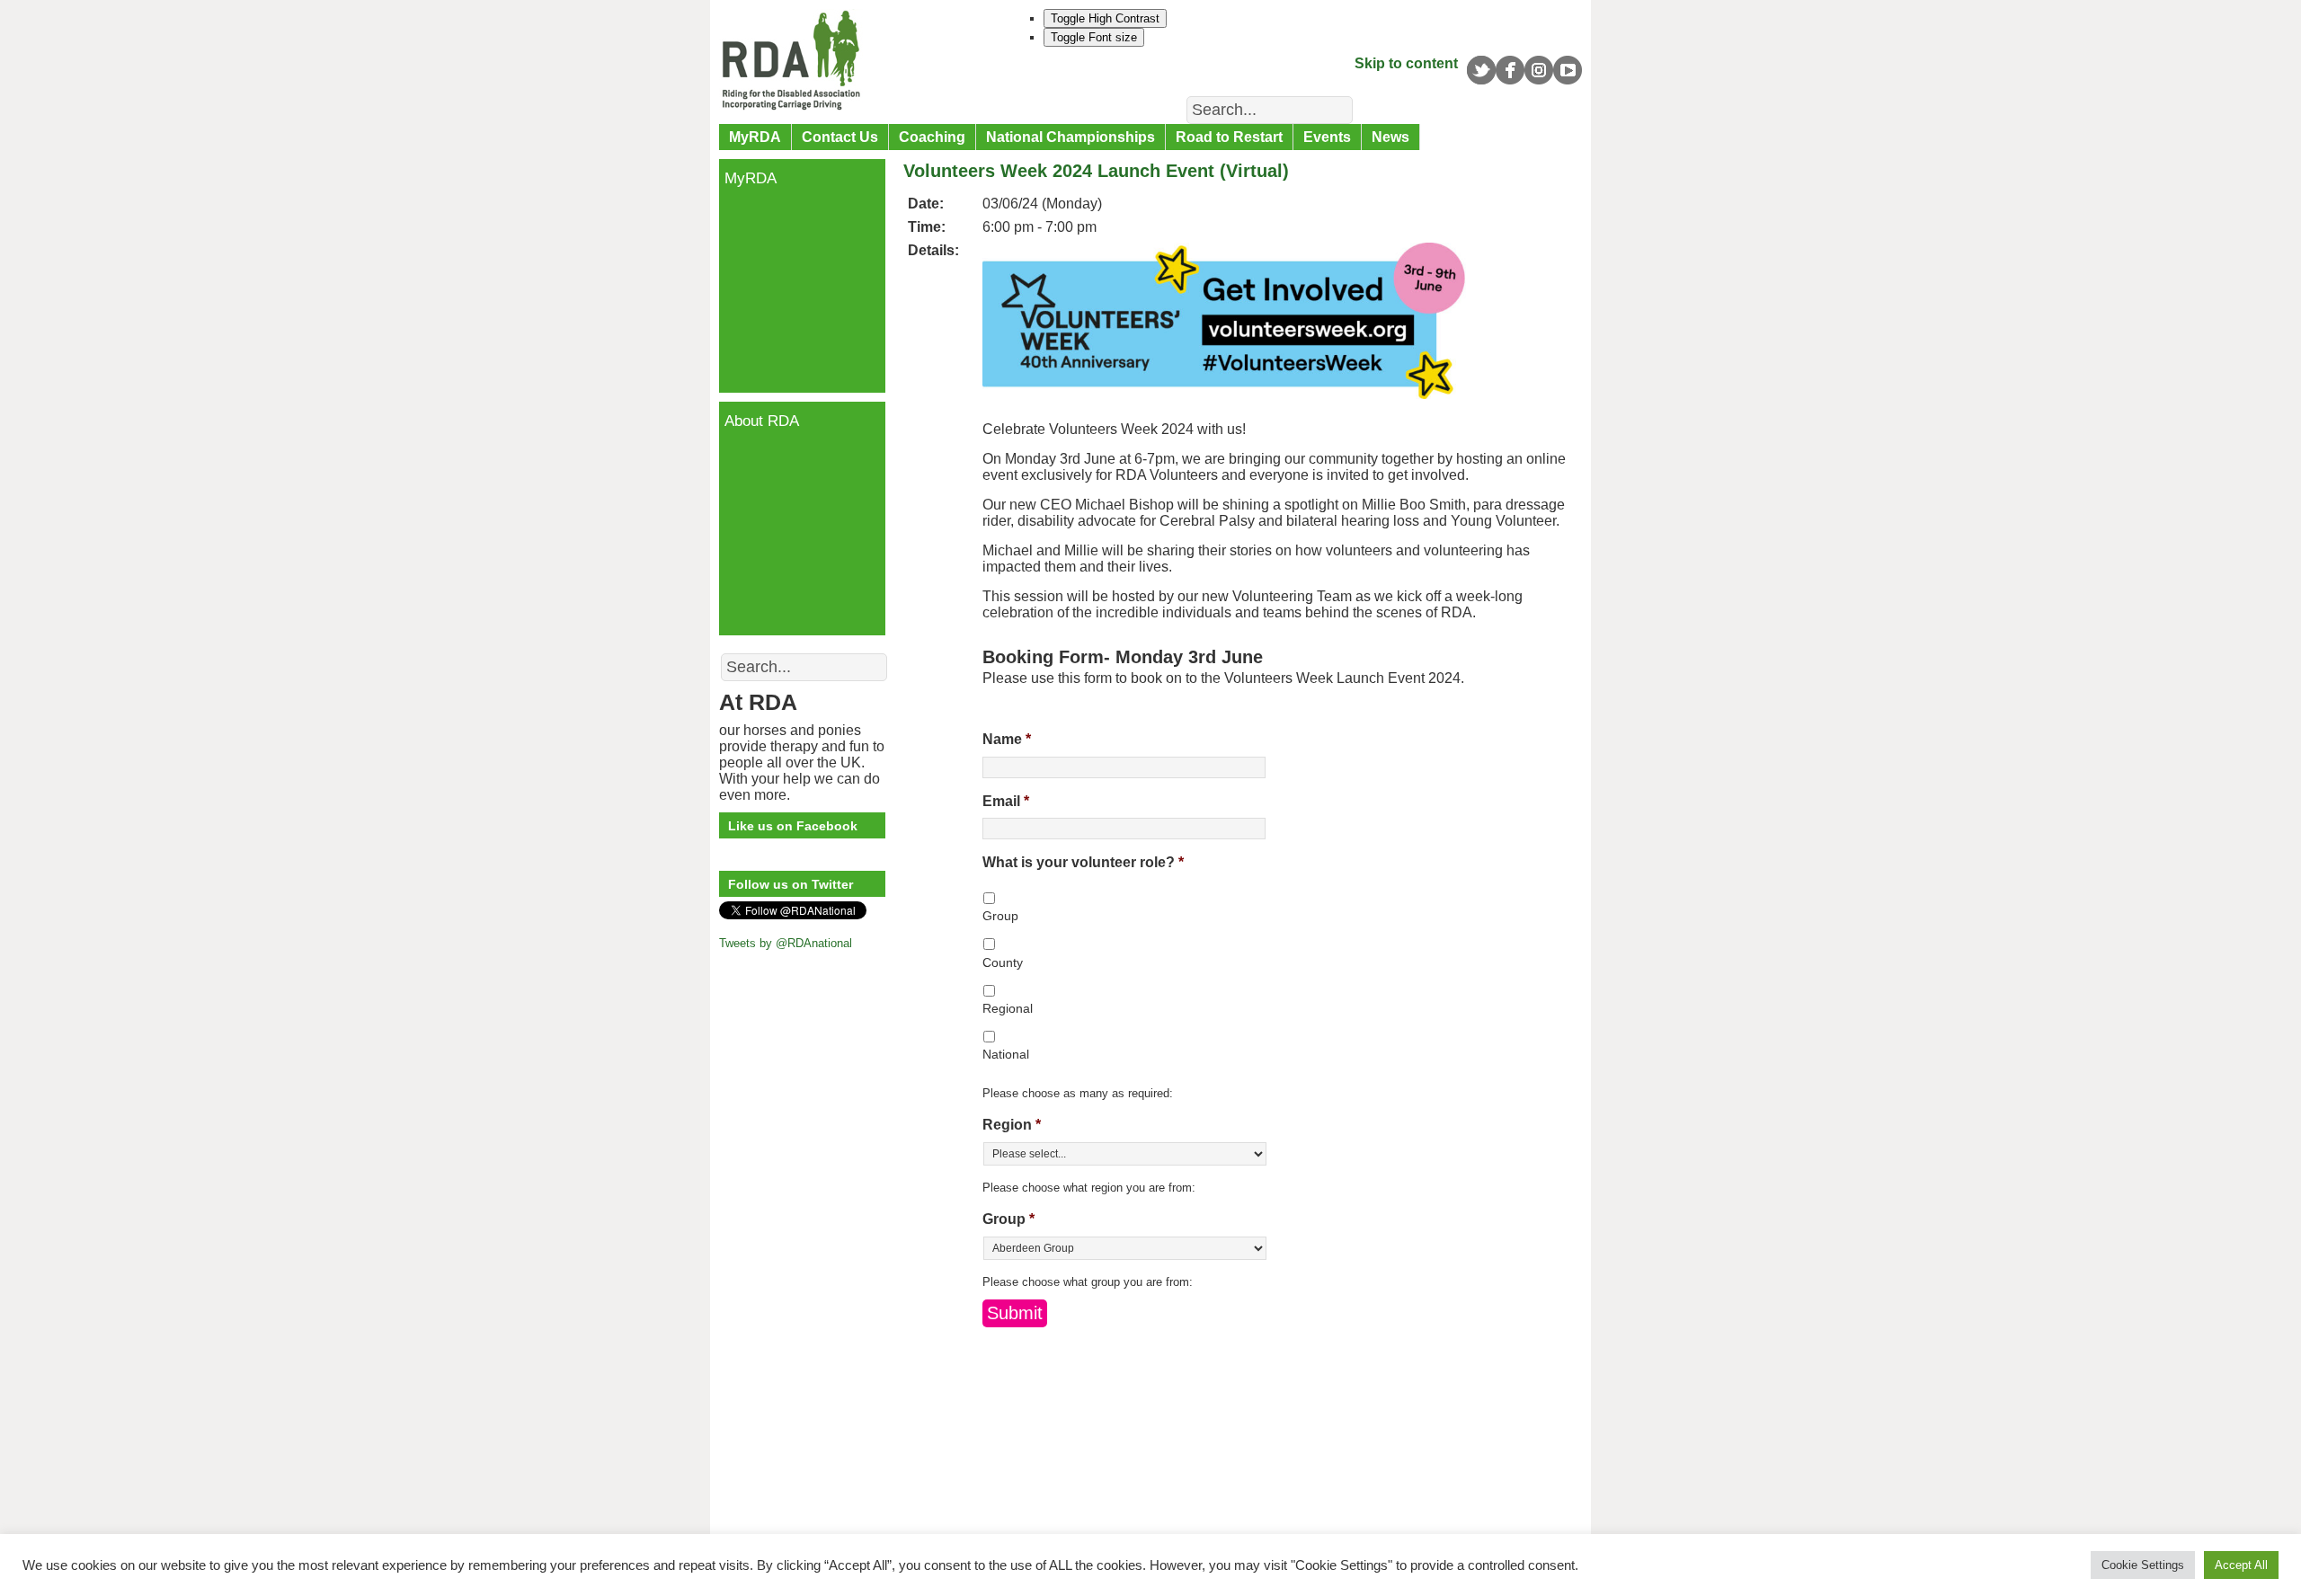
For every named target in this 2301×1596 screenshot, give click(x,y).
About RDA (762, 421)
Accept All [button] (2241, 1565)
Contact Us (840, 137)
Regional (1008, 1008)
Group (1000, 916)
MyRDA (755, 137)
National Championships (1071, 137)
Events (1327, 137)
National (1006, 1054)
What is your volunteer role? (1083, 862)
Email (1006, 801)
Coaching (932, 137)
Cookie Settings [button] (2143, 1565)
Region (1012, 1125)
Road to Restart (1229, 137)
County (1003, 962)
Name (1007, 739)
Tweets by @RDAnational (786, 943)
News (1390, 137)
